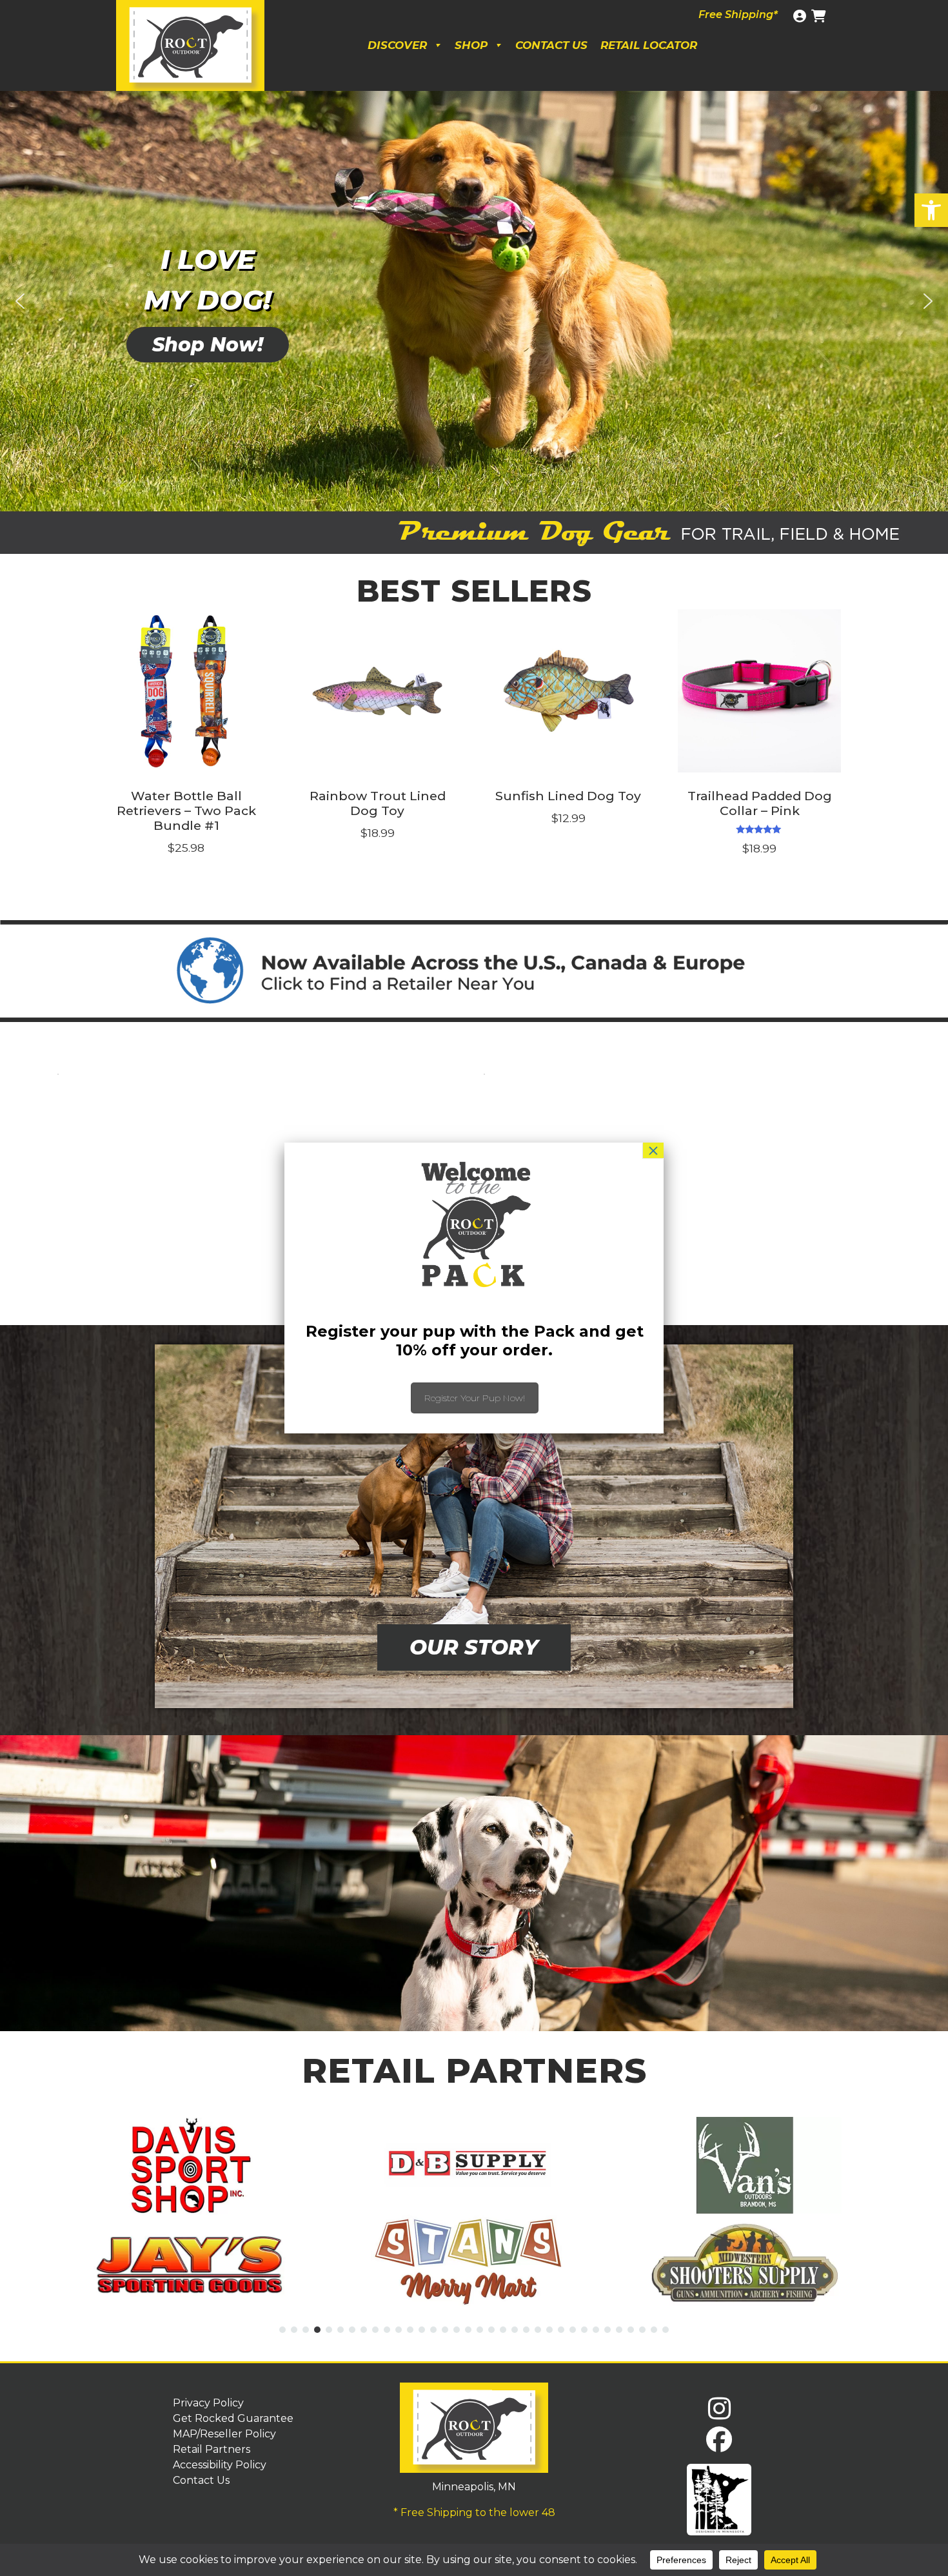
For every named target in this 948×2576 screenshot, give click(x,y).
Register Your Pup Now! (475, 1398)
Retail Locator (649, 45)
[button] (931, 210)
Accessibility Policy (220, 2465)
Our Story (474, 1647)
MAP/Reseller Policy (224, 2434)
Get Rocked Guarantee (233, 2418)
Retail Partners (212, 2449)
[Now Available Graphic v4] (474, 971)
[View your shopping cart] (820, 16)
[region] (474, 301)
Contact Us (551, 45)
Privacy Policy (208, 2403)
